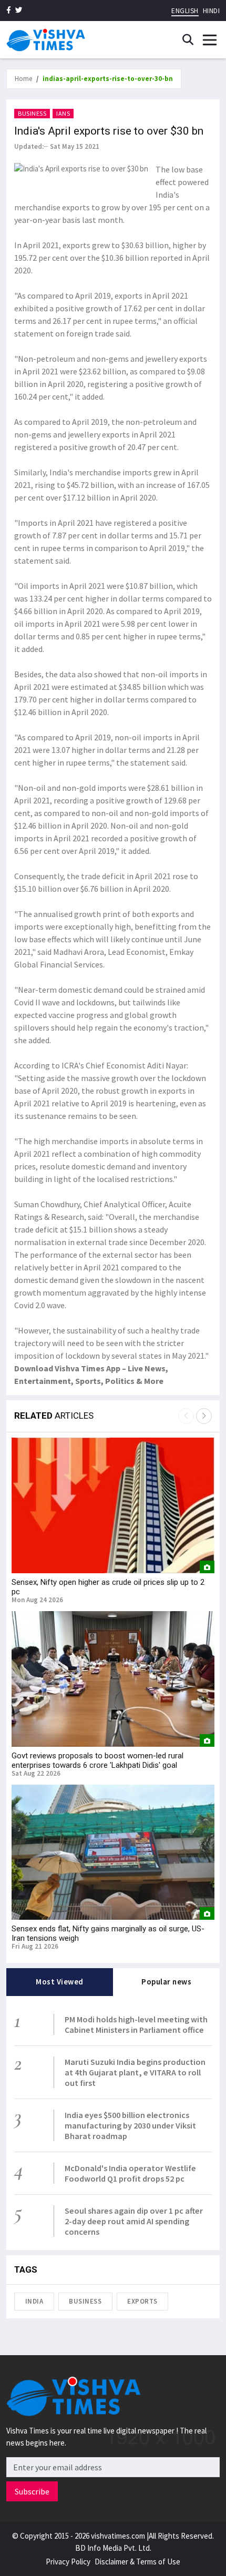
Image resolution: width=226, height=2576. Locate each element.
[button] (204, 1416)
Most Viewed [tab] (60, 1982)
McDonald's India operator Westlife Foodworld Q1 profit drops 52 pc (130, 2173)
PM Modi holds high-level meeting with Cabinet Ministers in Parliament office (136, 2024)
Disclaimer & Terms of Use (137, 2562)
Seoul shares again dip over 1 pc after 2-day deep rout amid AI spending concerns (134, 2221)
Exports (142, 2301)
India (34, 2301)
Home (23, 79)
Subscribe (32, 2491)
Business (32, 113)
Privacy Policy (68, 2562)
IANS (63, 113)
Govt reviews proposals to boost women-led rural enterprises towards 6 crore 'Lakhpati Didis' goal (97, 1760)
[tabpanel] (113, 2123)
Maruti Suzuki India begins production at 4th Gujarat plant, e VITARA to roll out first (135, 2072)
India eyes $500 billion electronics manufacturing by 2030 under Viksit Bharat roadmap (130, 2125)
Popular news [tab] (166, 1982)
